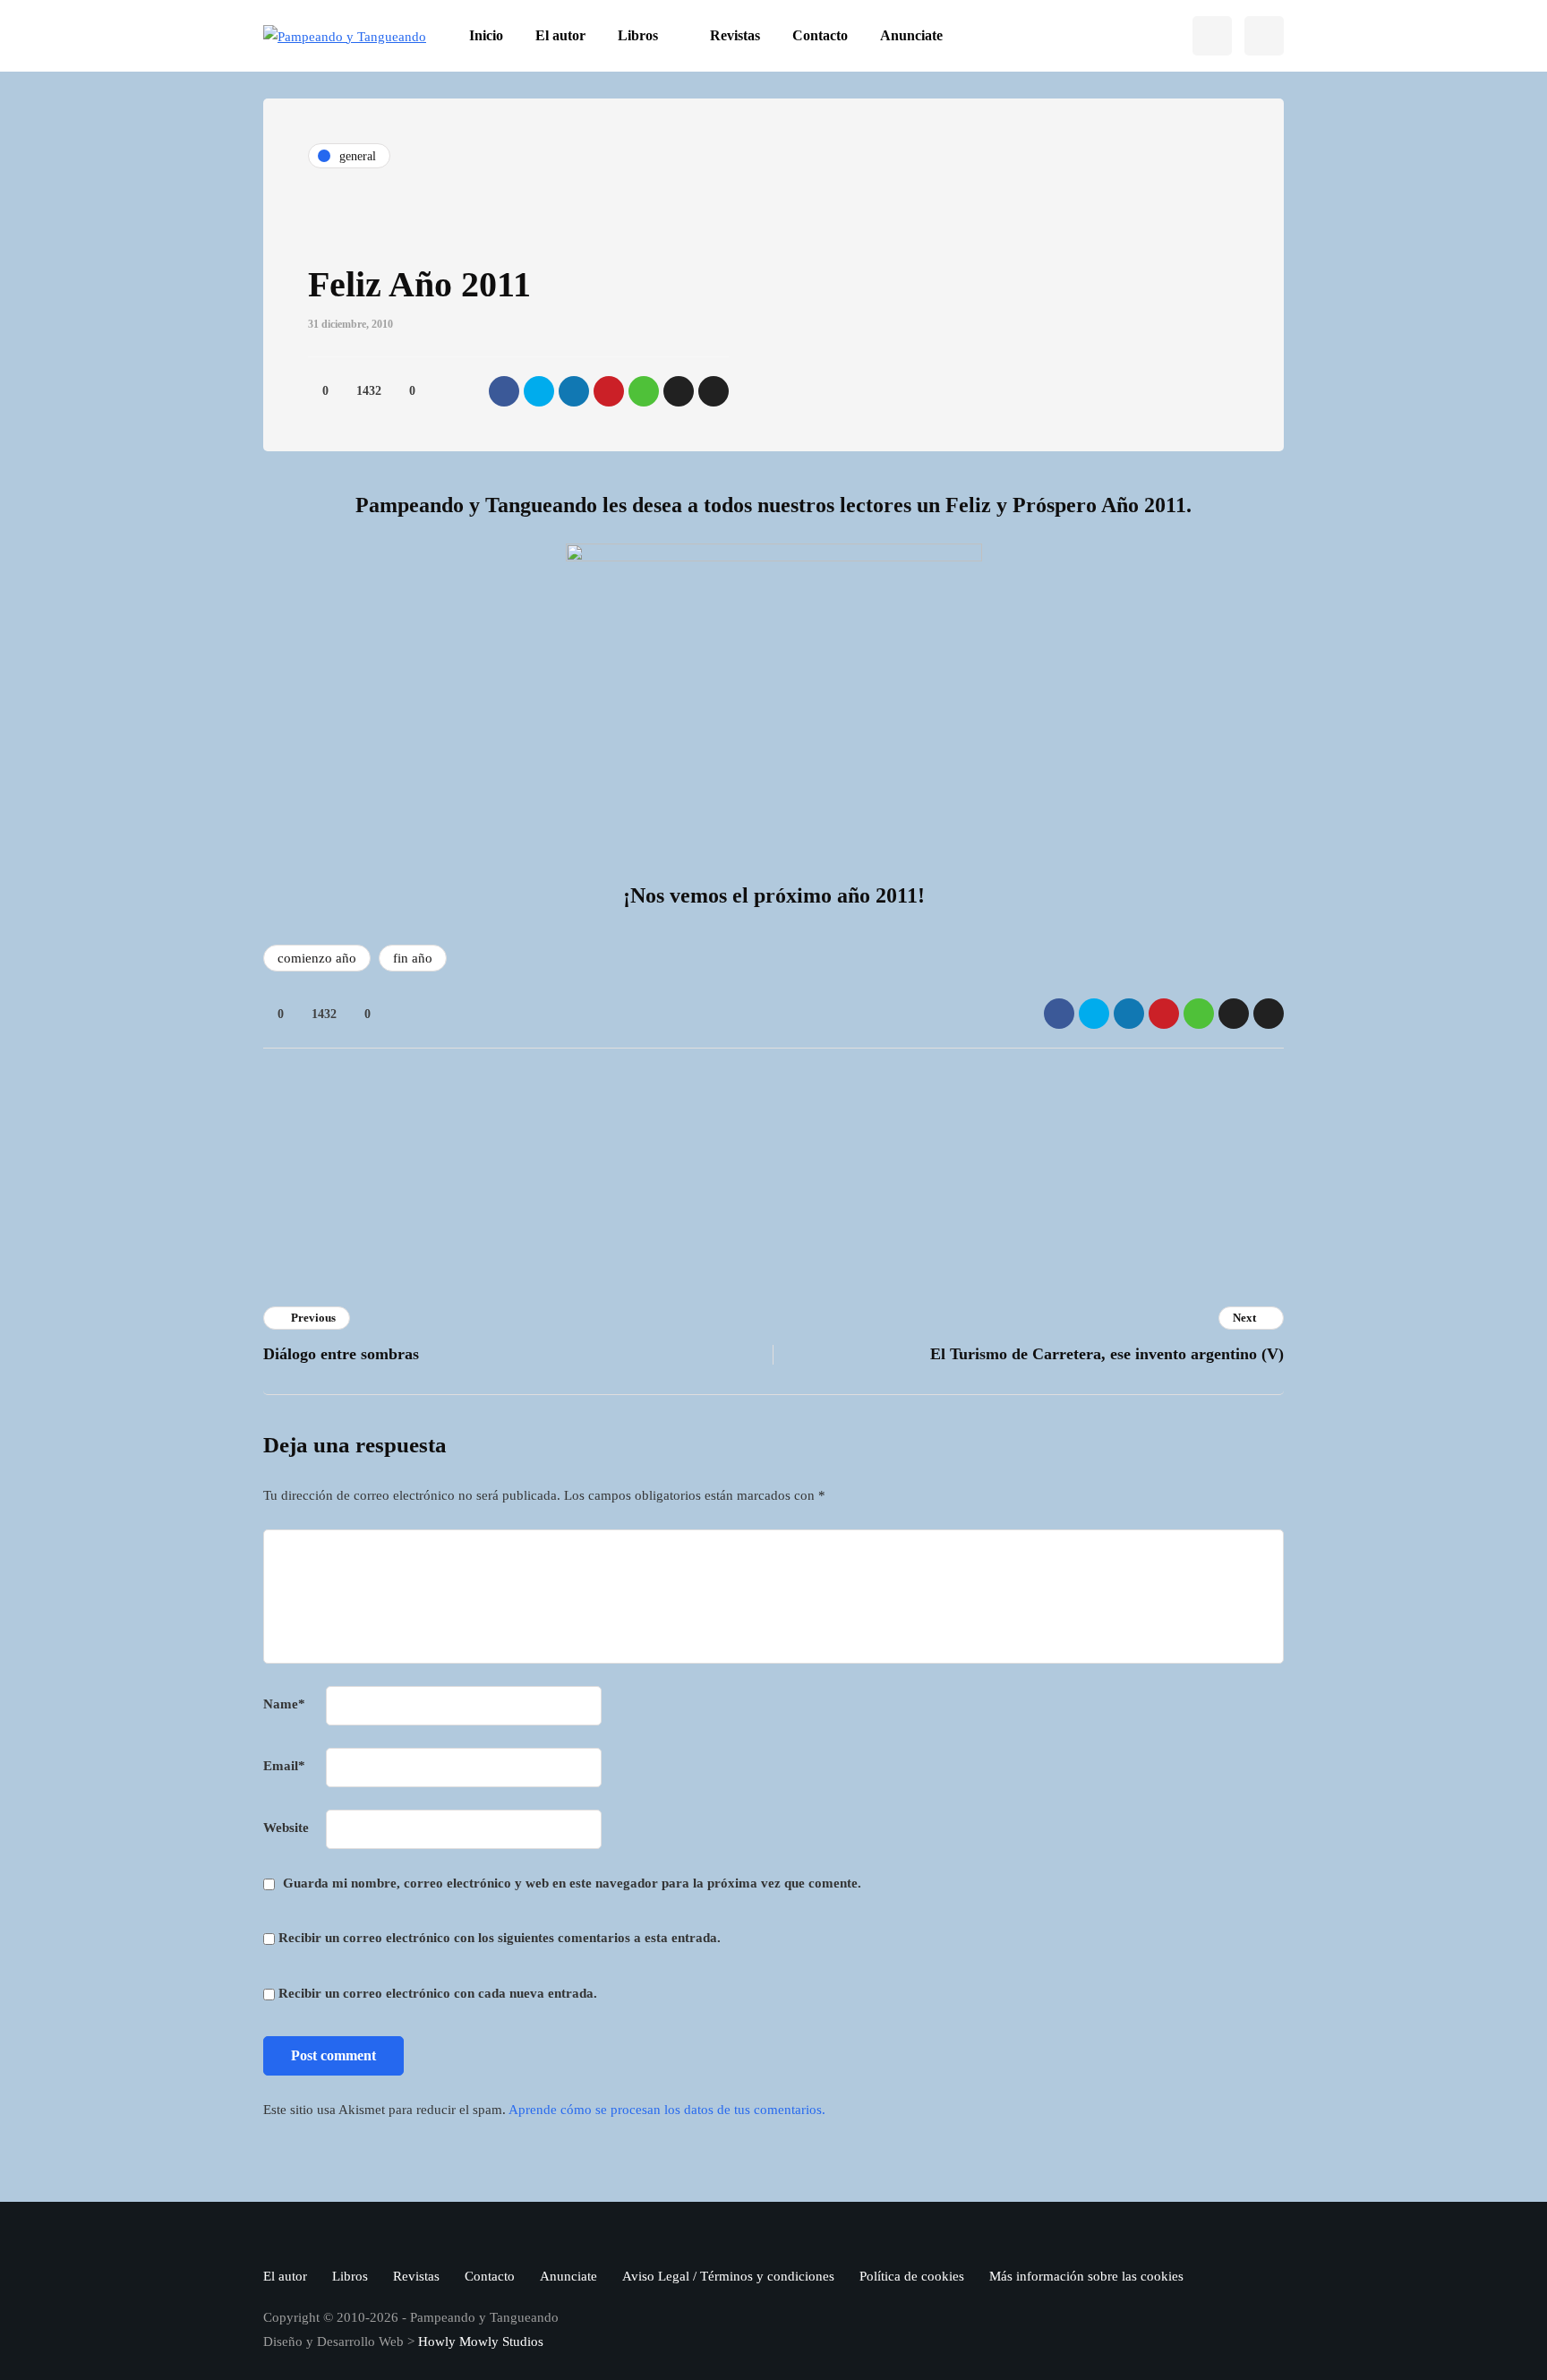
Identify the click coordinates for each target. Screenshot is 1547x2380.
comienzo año (317, 958)
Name (284, 1704)
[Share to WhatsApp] (644, 391)
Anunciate (911, 35)
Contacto (820, 35)
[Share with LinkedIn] (574, 391)
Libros (638, 35)
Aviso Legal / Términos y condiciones (728, 2276)
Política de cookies (912, 2276)
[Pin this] (609, 391)
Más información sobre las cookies (1086, 2276)
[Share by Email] (714, 391)
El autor (560, 35)
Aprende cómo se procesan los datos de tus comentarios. (667, 2110)
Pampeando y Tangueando (874, 1179)
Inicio (486, 35)
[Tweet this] (539, 391)
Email (284, 1766)
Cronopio (561, 1129)
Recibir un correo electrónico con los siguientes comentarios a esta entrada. (500, 1938)
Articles (558, 1203)
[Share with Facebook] (504, 391)
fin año (413, 958)
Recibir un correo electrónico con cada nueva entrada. (438, 1993)
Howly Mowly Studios (481, 2341)
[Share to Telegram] (679, 391)
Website (286, 1828)
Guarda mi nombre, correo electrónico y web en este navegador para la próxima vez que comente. (572, 1883)
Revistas (735, 35)
